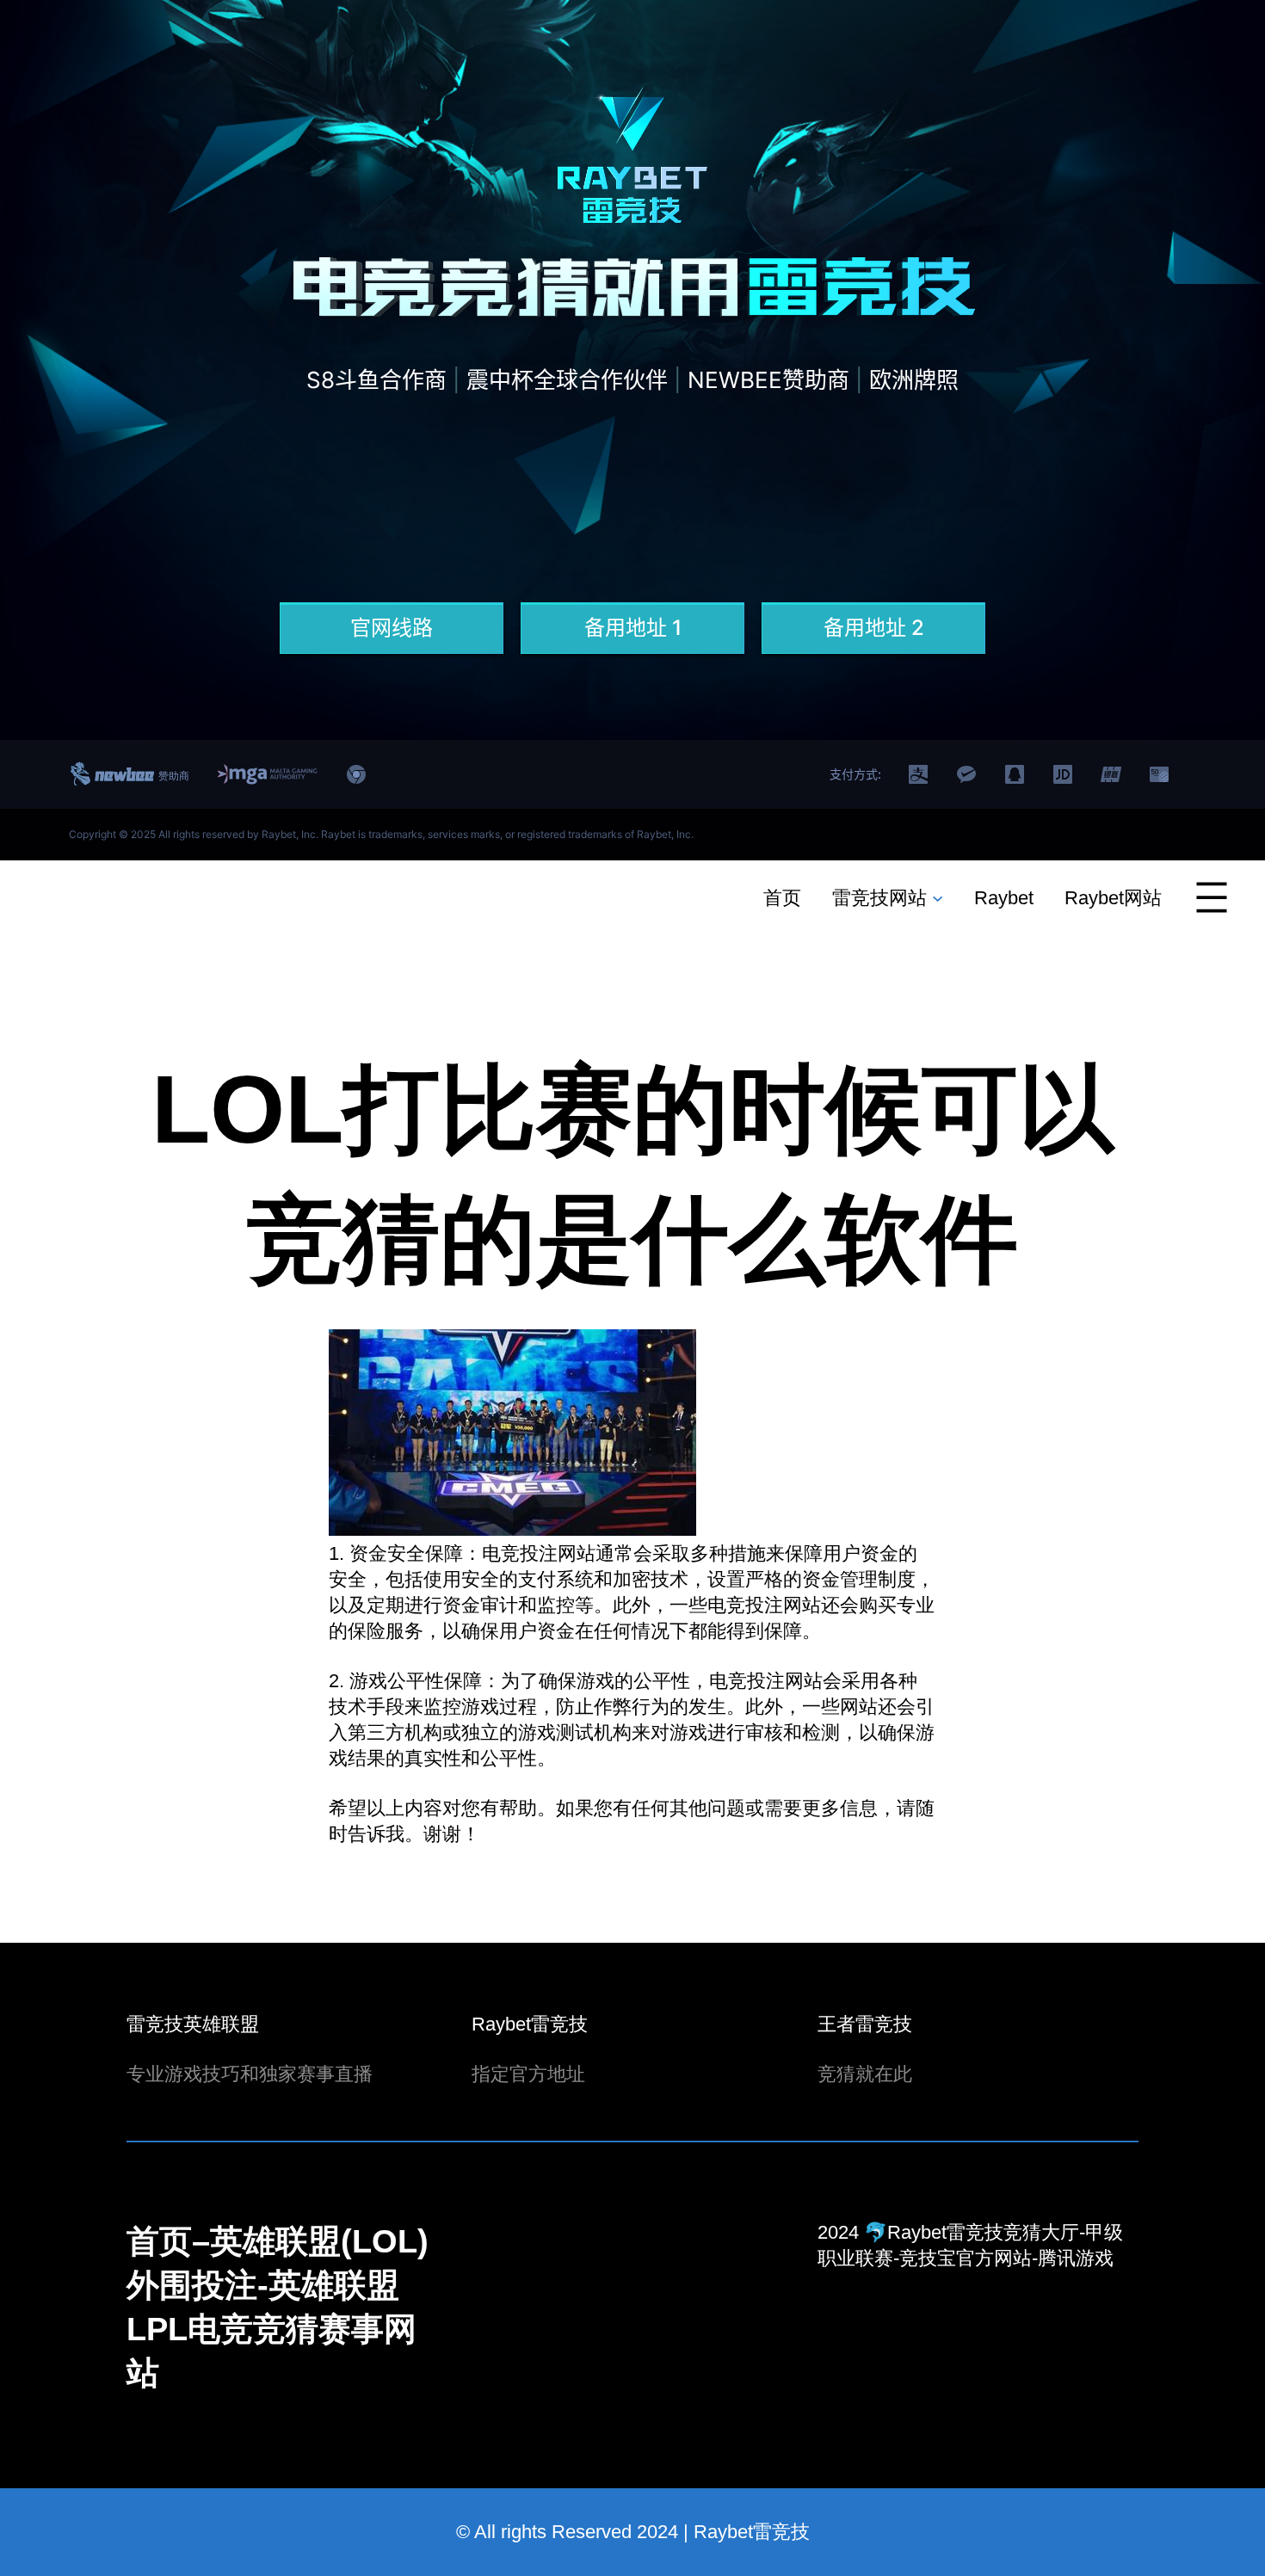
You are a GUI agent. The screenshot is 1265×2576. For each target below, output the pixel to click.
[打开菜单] (1212, 897)
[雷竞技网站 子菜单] (938, 897)
